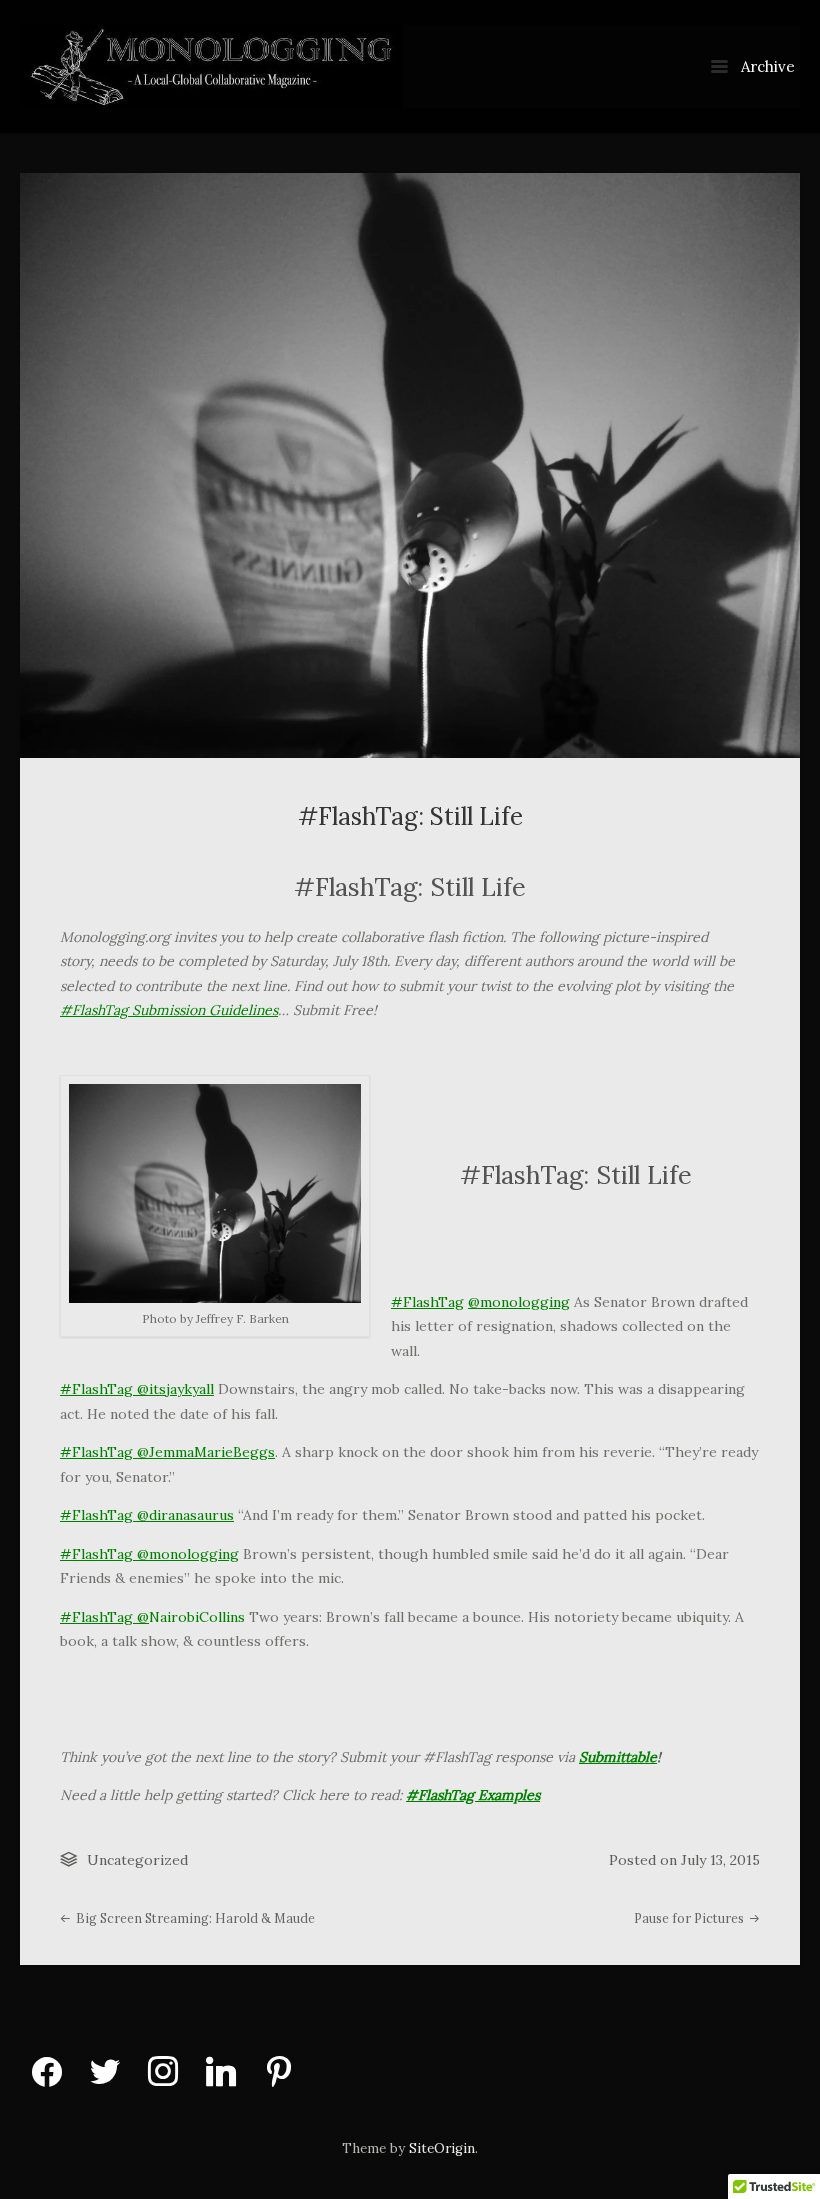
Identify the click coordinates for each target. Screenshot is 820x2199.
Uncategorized (137, 1860)
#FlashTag (427, 1302)
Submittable (618, 1757)
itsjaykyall (181, 1389)
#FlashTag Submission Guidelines (169, 1010)
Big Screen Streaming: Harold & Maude (194, 1918)
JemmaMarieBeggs (212, 1452)
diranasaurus (191, 1515)
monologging (194, 1554)
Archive (766, 66)
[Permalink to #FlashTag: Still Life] (410, 465)
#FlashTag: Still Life (410, 816)
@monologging (519, 1302)
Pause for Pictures (690, 1918)
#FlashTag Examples (473, 1795)
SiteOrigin (442, 2148)
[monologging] (410, 66)
